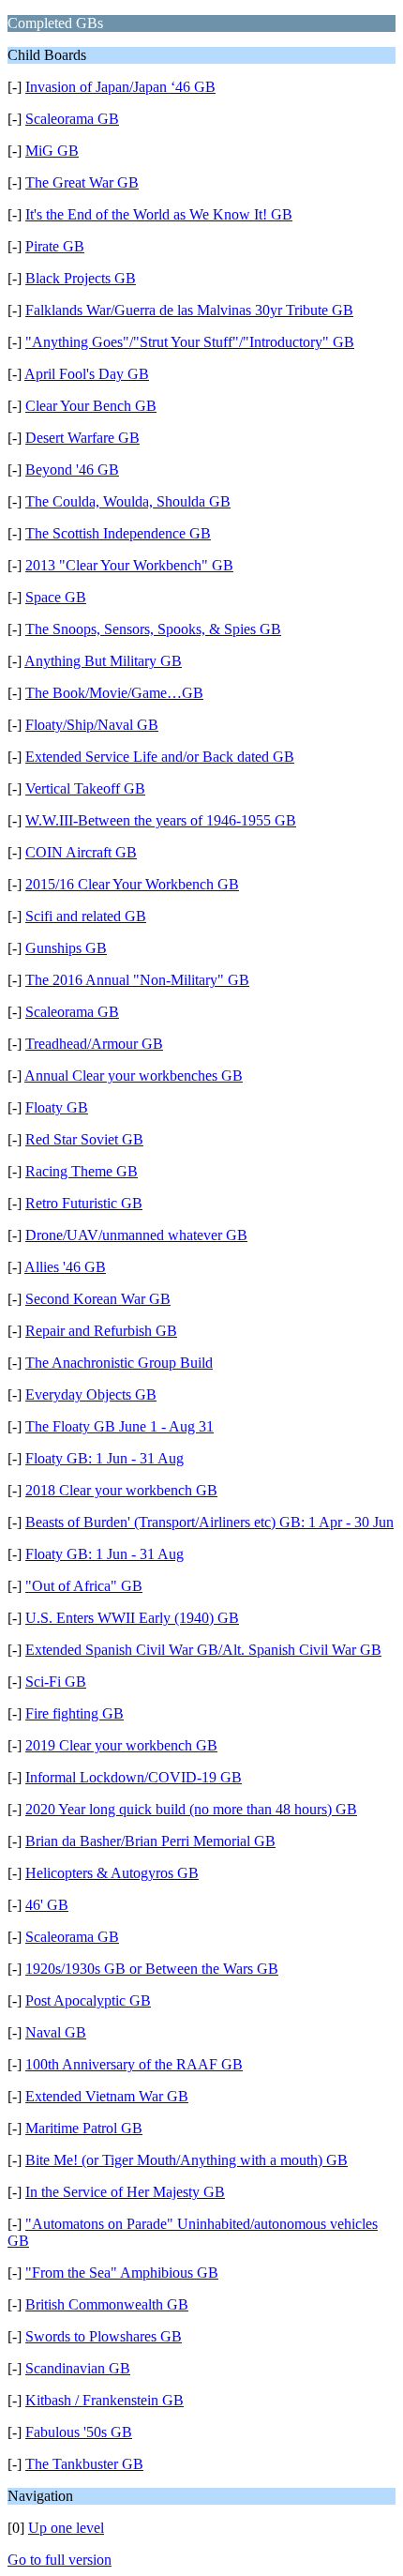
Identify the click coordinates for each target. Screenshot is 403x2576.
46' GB (47, 1905)
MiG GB (52, 151)
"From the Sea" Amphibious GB (122, 2273)
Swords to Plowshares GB (104, 2336)
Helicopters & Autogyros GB (112, 1873)
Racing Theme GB (82, 1171)
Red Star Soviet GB (84, 1139)
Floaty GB (57, 1107)
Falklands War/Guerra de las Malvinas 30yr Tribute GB (189, 310)
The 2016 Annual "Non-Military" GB (137, 980)
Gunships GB (66, 948)
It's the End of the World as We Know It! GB (159, 214)
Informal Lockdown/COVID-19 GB (134, 1777)
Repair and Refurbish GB (101, 1331)
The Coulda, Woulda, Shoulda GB (128, 501)
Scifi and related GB (86, 916)
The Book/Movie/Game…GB (114, 693)
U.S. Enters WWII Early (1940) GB (132, 1618)
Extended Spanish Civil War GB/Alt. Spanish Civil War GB (203, 1650)
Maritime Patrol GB (84, 2128)
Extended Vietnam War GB (107, 2096)
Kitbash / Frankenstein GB (104, 2400)
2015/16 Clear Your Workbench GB (132, 884)
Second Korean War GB (98, 1299)
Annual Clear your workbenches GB (134, 1076)
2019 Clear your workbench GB (121, 1745)
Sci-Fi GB (56, 1682)
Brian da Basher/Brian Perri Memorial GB (150, 1841)
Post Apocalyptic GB (88, 2000)
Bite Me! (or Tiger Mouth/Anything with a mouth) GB (187, 2160)
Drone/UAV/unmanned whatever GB (136, 1235)
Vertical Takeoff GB (85, 788)
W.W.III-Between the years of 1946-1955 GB (161, 820)
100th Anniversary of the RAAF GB (134, 2064)
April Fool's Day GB (87, 374)
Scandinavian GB (78, 2368)
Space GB (56, 597)
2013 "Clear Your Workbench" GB (129, 565)
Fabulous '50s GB (79, 2432)
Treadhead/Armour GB (94, 1044)
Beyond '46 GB (72, 470)
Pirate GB (55, 246)
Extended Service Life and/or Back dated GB (160, 757)
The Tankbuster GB (84, 2464)
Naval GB (56, 2032)
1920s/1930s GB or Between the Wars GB (152, 1969)
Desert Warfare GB (82, 438)
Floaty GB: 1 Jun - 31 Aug (104, 1458)
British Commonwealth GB (107, 2304)
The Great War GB (82, 182)
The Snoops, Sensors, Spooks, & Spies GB (153, 629)
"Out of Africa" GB (84, 1586)
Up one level (66, 2528)
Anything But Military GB (103, 661)
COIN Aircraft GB (81, 852)
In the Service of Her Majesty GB (125, 2192)
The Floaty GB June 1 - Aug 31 (119, 1426)
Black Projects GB (81, 278)
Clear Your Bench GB (91, 406)
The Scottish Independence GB (118, 533)
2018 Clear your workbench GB (121, 1490)
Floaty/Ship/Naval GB (92, 725)
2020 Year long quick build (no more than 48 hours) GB (191, 1809)
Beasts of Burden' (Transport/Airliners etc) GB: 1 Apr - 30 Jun (209, 1522)
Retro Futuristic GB (84, 1203)
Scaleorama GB (72, 119)
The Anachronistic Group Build (119, 1363)
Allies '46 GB (65, 1267)
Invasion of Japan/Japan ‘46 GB (120, 87)
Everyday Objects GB (91, 1394)
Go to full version (60, 2560)
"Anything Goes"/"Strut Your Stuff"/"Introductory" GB (190, 342)
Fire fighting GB (75, 1713)
